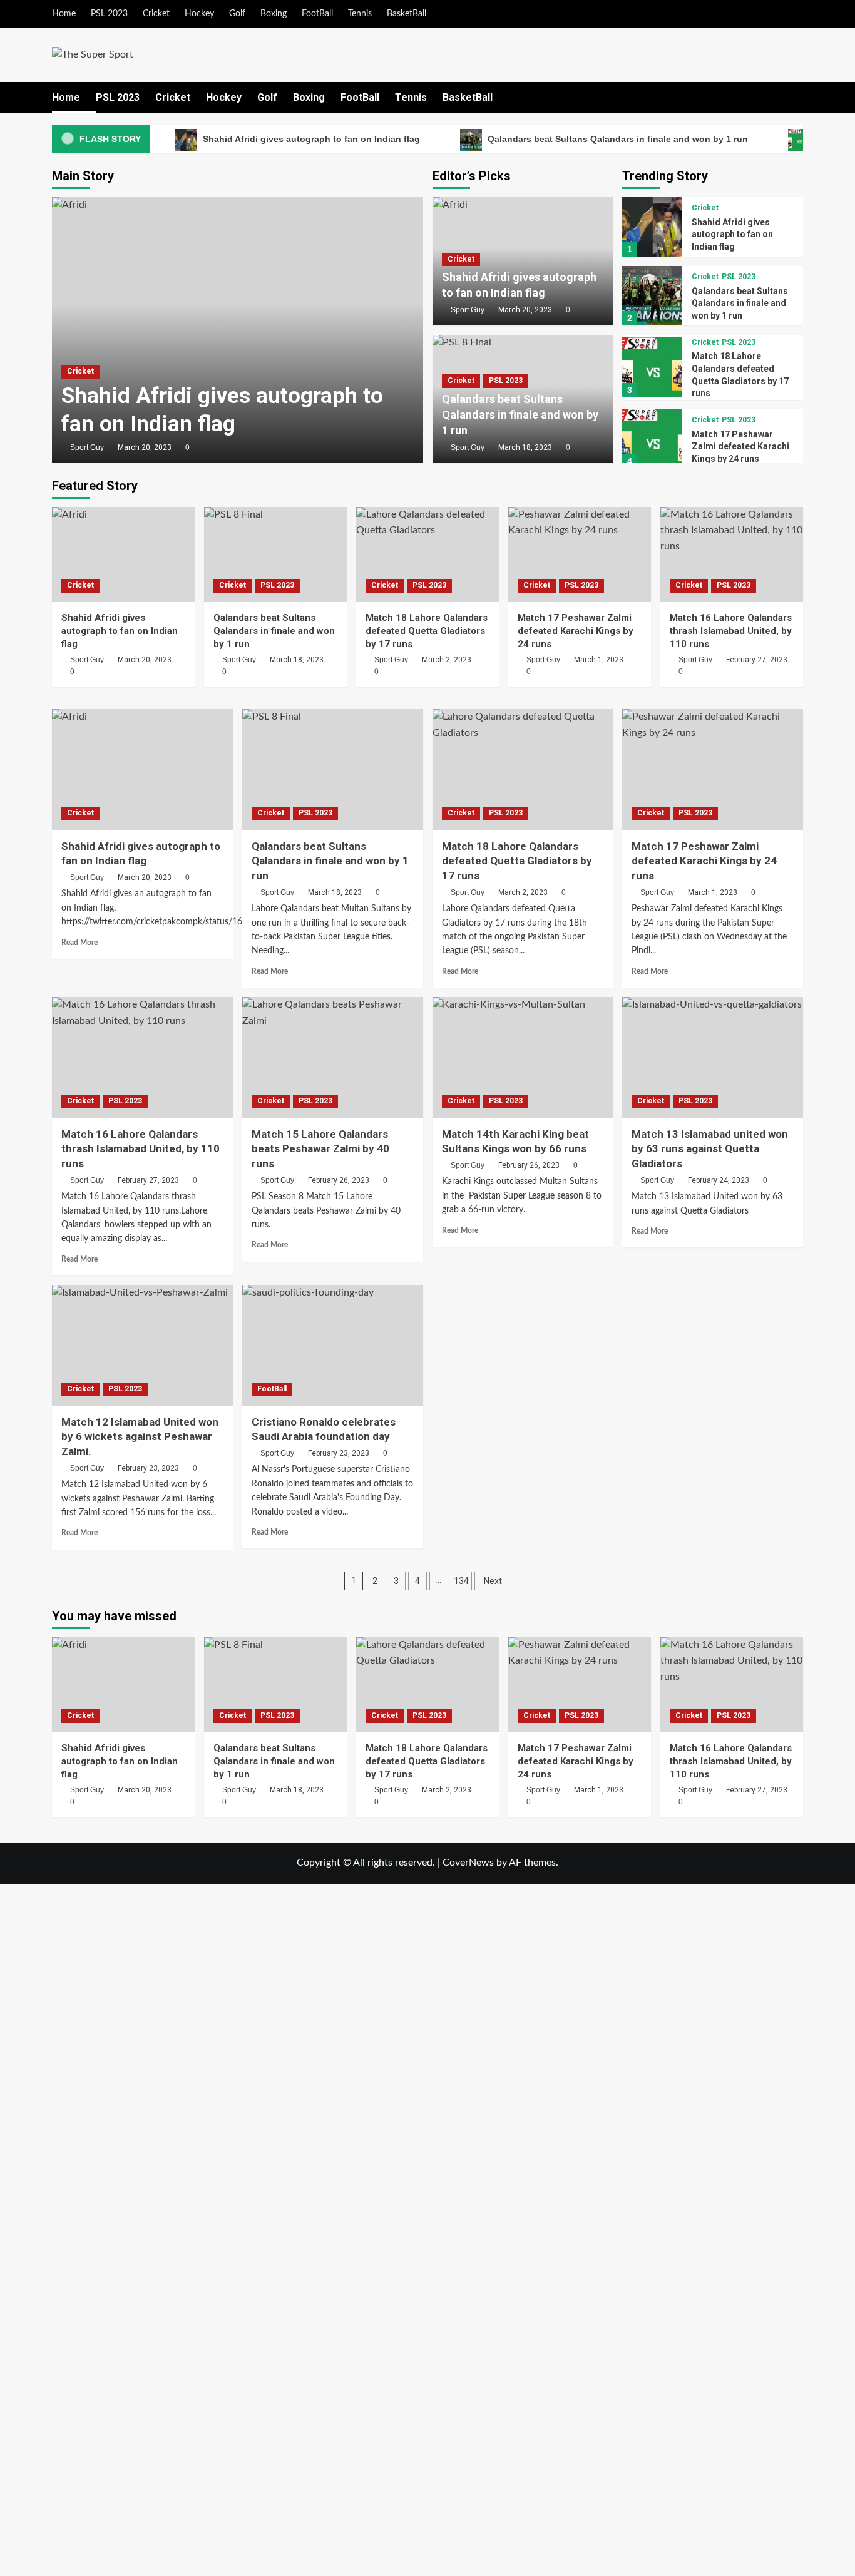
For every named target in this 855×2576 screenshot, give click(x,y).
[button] (795, 97)
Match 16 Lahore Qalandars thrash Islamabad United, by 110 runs (731, 631)
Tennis (360, 14)
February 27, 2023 (757, 660)
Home (64, 14)
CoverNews (468, 1863)
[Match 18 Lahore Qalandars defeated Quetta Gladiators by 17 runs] (652, 367)
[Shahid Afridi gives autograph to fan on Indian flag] (238, 330)
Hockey (199, 14)
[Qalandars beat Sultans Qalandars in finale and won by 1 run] (652, 296)
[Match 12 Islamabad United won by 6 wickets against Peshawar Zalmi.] (142, 1345)
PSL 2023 (109, 14)
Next (493, 1581)
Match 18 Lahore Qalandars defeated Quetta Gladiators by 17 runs (427, 631)
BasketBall (407, 14)
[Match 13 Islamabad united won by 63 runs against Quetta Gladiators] (713, 1057)
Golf (237, 14)
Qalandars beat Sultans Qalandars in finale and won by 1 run (617, 139)
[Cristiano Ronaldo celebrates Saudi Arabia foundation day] (333, 1345)
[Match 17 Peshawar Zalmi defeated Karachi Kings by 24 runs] (652, 439)
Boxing (274, 14)
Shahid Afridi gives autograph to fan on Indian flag (310, 139)
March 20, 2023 (145, 447)
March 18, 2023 (525, 447)
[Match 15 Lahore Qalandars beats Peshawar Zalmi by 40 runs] (333, 1057)
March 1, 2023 (599, 660)
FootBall (317, 14)
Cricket (156, 14)
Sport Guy (87, 447)
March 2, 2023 (447, 660)
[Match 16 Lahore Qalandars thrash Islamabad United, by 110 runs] (732, 555)
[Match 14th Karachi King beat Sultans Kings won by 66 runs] (523, 1057)
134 (461, 1581)
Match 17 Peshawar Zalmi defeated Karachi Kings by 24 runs (740, 447)
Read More (79, 943)
